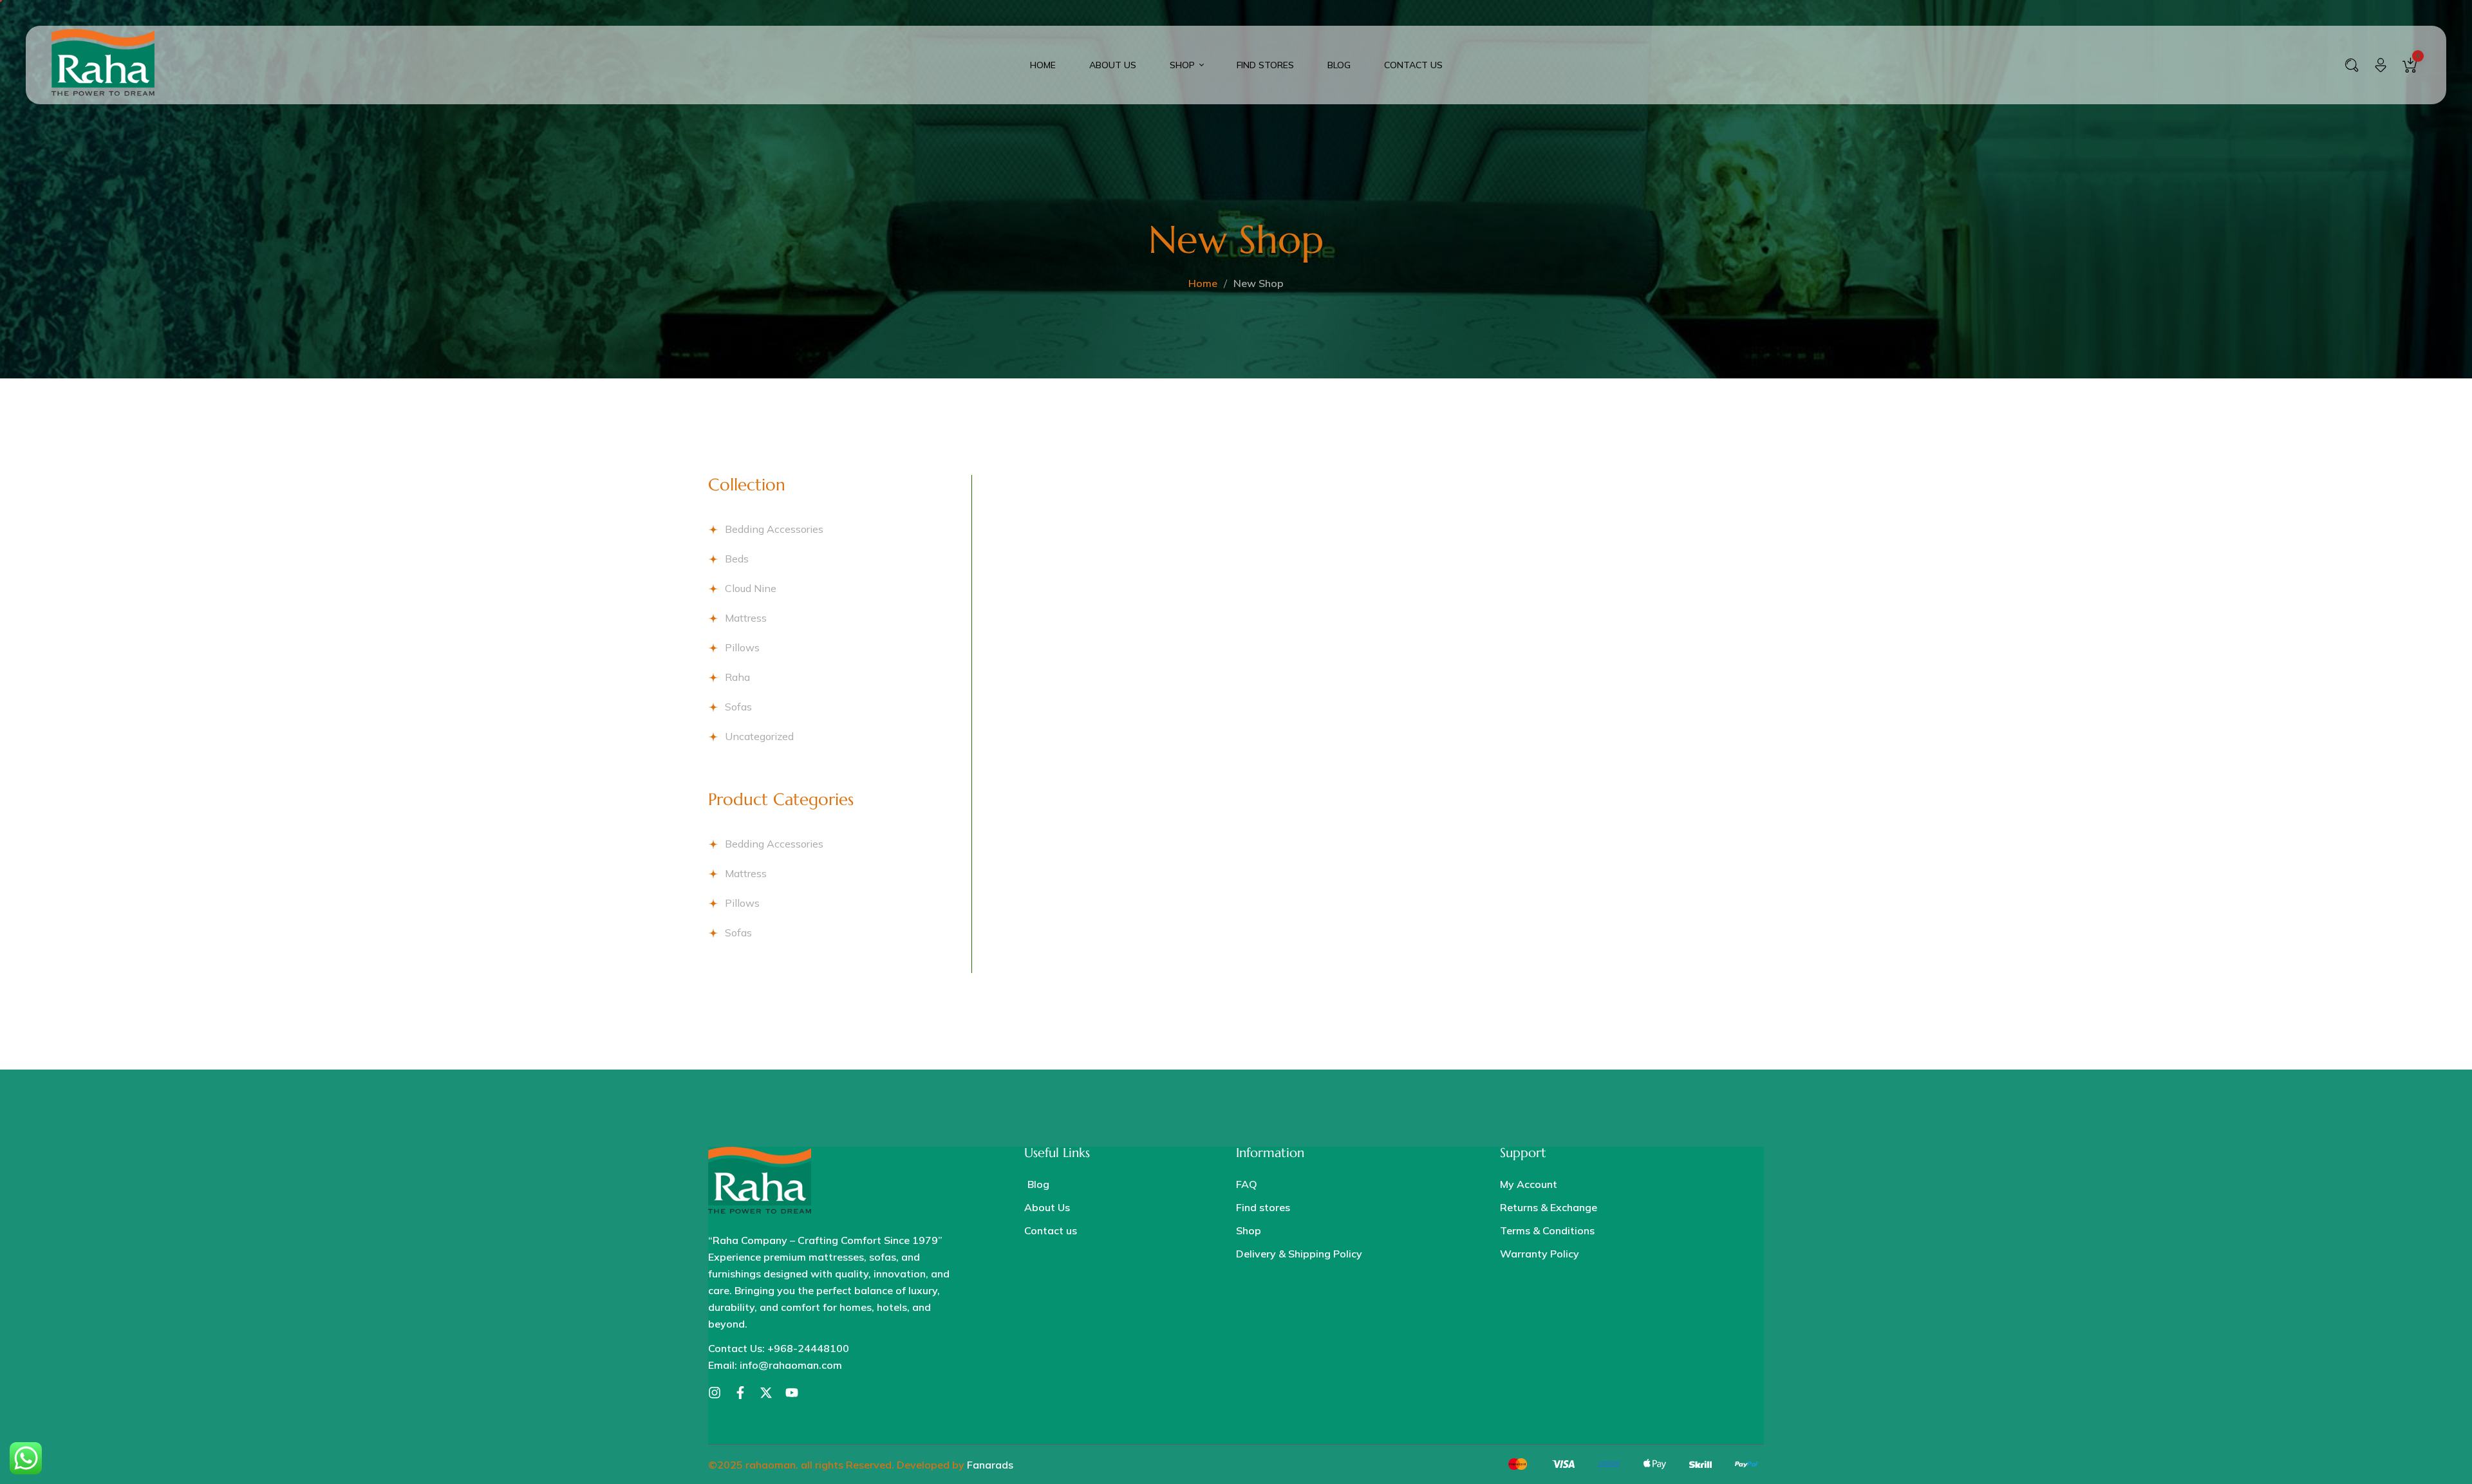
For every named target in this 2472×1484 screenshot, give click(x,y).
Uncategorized (759, 736)
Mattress (746, 618)
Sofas (738, 707)
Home (1203, 283)
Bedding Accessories (774, 529)
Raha (737, 677)
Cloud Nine (751, 588)
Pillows (742, 647)
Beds (737, 559)
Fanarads (990, 1465)
